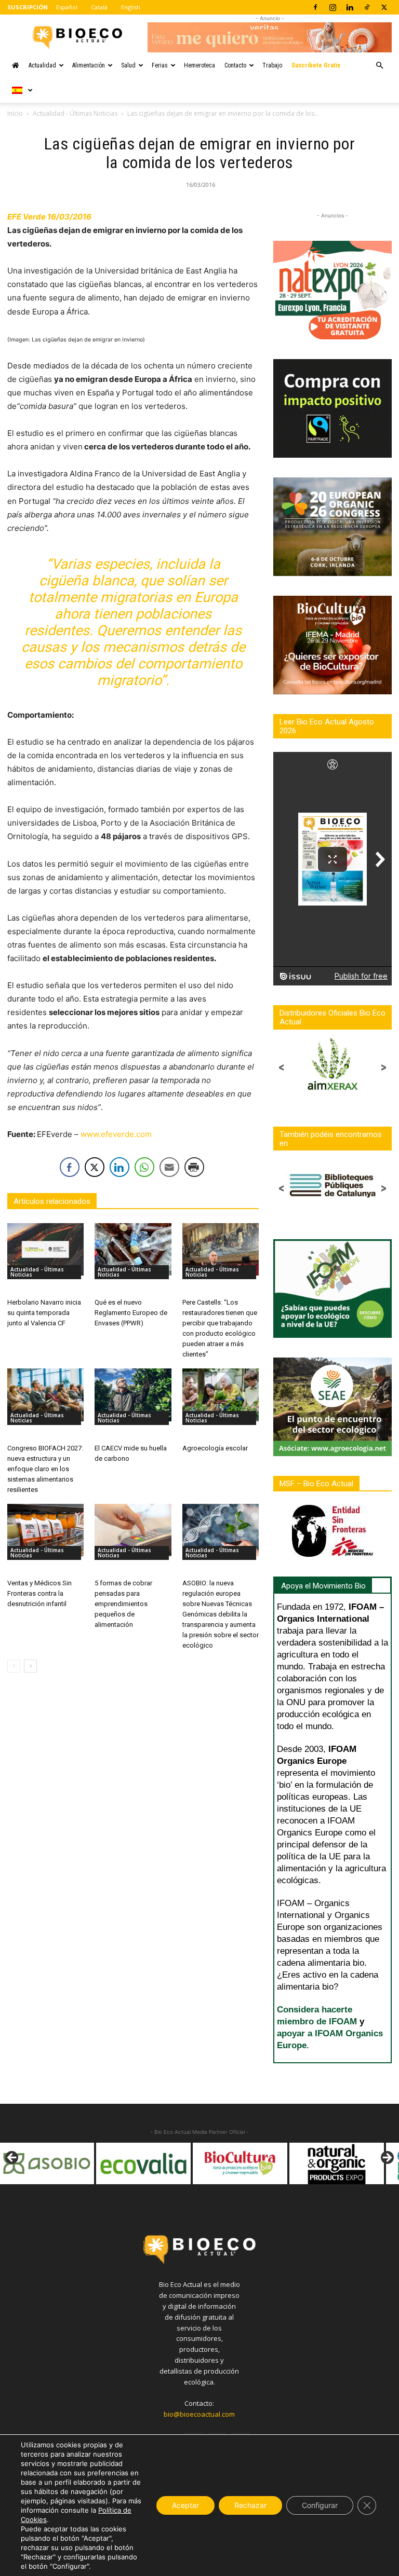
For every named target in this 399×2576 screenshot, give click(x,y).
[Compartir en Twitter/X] (95, 1167)
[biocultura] (143, 2163)
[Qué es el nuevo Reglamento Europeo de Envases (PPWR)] (133, 1249)
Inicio (15, 113)
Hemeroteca (199, 65)
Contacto (235, 65)
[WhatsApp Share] (144, 1167)
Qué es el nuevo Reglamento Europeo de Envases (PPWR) (131, 1313)
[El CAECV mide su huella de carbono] (133, 1395)
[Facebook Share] (70, 1167)
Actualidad (42, 65)
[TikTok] (367, 7)
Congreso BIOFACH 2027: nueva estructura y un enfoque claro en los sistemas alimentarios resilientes (45, 1469)
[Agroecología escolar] (221, 1395)
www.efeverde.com (116, 1134)
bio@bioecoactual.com (199, 2414)
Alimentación (89, 65)
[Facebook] (315, 7)
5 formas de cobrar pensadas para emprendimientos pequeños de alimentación (123, 1604)
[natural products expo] (240, 2163)
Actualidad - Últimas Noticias (75, 113)
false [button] (12, 2158)
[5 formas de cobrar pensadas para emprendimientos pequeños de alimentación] (133, 1530)
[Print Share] (194, 1167)
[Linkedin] (350, 7)
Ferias (160, 65)
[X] (384, 7)
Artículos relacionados (52, 1201)
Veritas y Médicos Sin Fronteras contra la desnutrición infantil (39, 1593)
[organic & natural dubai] (337, 2163)
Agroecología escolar (215, 1448)
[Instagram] (332, 7)
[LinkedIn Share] (119, 1167)
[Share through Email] (169, 1167)
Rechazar (250, 2505)
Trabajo (272, 65)
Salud (128, 65)
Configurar (320, 2505)
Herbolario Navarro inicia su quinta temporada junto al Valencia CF (44, 1313)
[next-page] (30, 1666)
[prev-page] (14, 1666)
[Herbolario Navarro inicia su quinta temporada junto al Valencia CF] (45, 1249)
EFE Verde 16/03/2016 (49, 217)
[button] (379, 66)
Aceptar (185, 2505)
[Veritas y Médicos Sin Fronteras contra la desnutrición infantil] (45, 1530)
